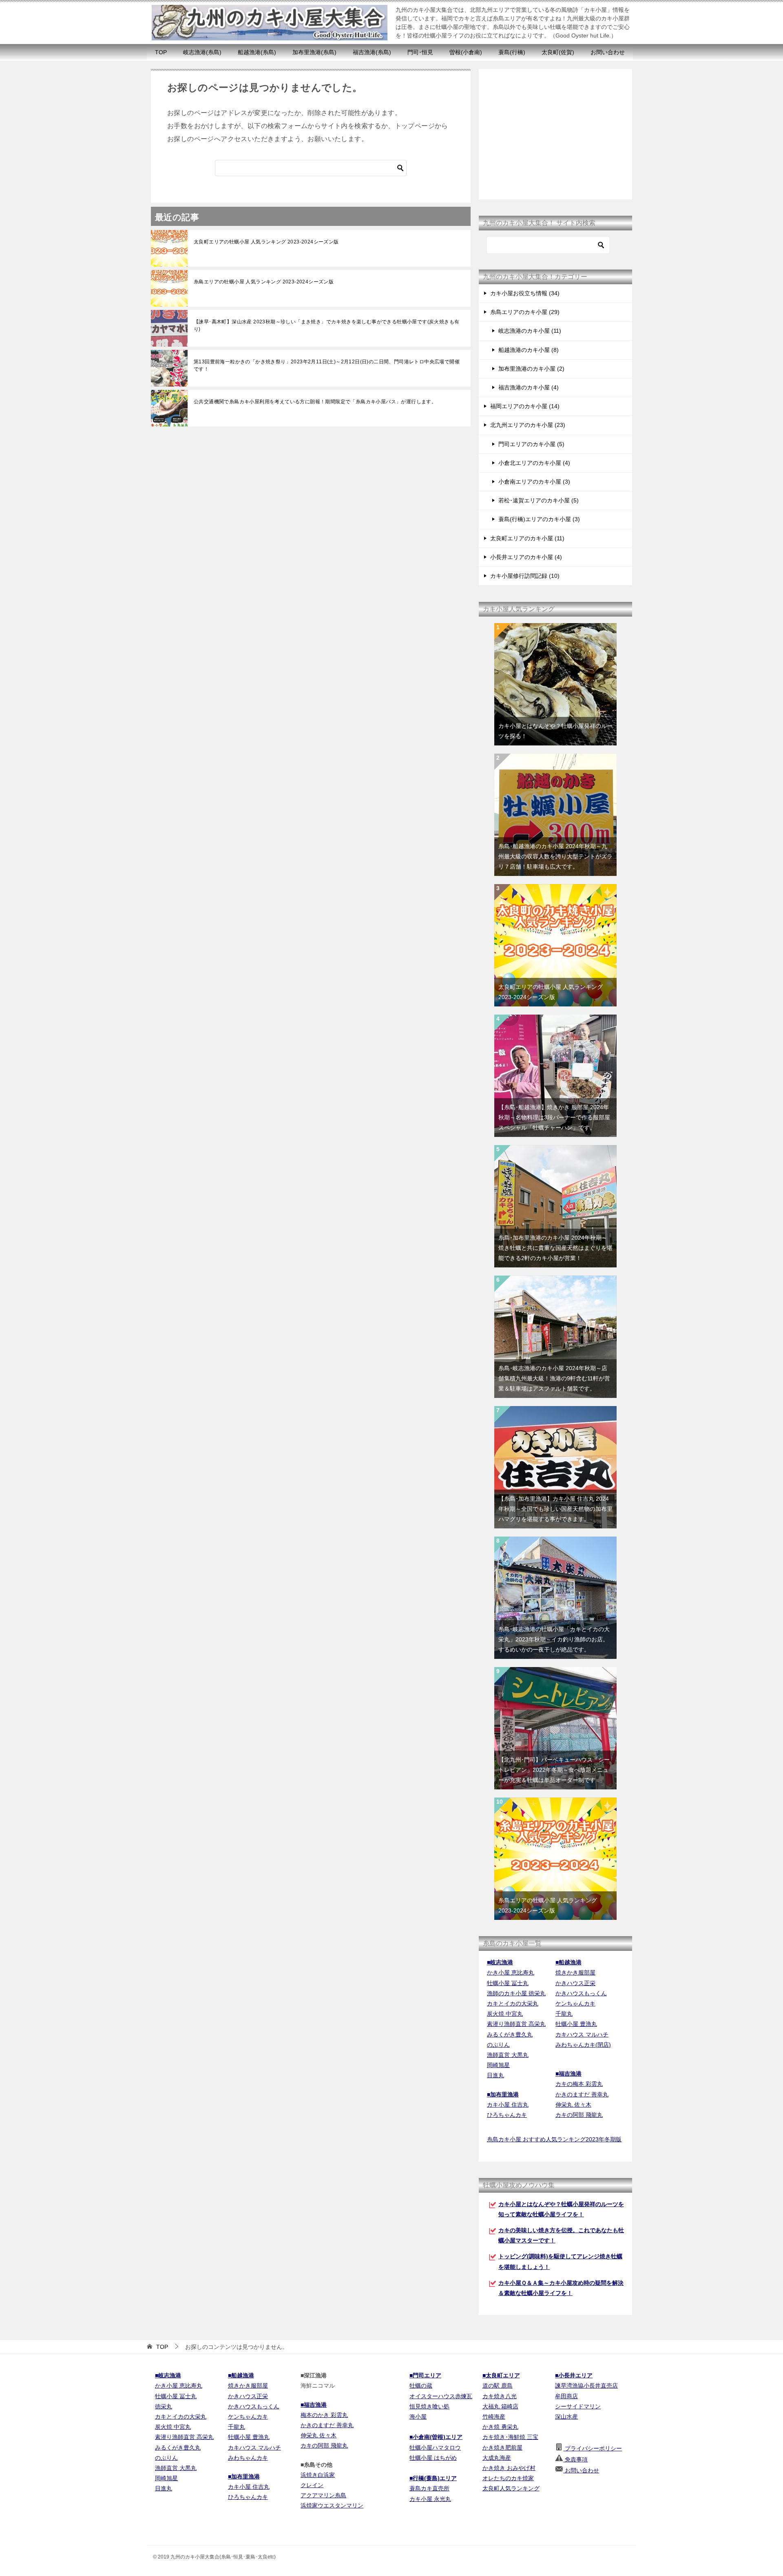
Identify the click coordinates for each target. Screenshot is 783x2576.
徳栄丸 (164, 2406)
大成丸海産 (497, 2458)
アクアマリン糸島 (323, 2495)
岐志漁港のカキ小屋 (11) (530, 331)
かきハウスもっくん (581, 1993)
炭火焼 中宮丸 (505, 2014)
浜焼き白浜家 (318, 2475)
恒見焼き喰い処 (429, 2406)
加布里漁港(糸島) (314, 52)
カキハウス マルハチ (582, 2034)
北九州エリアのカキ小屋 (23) (528, 425)
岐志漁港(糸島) (202, 52)
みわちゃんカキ (248, 2458)
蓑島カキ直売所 (429, 2488)
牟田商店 (566, 2396)
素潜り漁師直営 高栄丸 (516, 2024)
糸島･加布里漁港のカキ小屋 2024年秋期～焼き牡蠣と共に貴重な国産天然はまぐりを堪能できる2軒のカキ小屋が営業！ (555, 1248)
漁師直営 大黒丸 (508, 2055)
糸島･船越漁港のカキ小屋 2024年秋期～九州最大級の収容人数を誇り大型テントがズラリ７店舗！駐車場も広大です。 (555, 856)
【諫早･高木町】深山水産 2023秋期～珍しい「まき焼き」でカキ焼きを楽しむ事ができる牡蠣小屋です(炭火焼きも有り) (326, 325)
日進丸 (495, 2075)
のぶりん (498, 2045)
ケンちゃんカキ (575, 2003)
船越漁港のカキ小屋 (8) (529, 350)
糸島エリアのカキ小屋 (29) (525, 312)
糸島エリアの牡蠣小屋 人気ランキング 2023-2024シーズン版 (264, 282)
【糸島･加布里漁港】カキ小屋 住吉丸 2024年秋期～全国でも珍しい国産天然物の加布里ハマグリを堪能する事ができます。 (555, 1509)
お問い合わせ (608, 52)
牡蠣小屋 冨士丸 (508, 1983)
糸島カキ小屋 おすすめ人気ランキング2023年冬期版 (554, 2139)
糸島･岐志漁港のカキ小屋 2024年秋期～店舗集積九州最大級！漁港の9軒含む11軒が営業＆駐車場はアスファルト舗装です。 (554, 1378)
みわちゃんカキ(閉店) (583, 2045)
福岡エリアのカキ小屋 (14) (525, 406)
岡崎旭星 (498, 2065)
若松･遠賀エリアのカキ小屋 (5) (539, 500)
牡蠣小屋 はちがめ (433, 2458)
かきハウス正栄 (575, 1983)
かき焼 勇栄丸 (500, 2427)
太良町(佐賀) (558, 52)
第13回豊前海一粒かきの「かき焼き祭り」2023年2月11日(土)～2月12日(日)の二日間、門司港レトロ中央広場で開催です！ (327, 365)
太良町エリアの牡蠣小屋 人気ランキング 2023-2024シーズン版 (266, 242)
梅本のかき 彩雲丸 (324, 2415)
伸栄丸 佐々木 (573, 2105)
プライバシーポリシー (593, 2448)
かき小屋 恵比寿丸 (511, 1972)
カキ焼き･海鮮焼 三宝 (510, 2437)
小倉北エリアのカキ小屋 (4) (534, 463)
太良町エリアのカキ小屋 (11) (527, 538)
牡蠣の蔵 (421, 2386)
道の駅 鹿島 (498, 2386)
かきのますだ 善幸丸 (582, 2094)
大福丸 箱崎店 (500, 2406)
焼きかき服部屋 (575, 1972)
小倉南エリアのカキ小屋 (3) (534, 482)
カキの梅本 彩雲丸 (579, 2084)
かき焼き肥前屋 (502, 2448)
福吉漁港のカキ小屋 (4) (529, 387)
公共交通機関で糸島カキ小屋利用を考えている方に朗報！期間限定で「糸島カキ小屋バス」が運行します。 (315, 402)
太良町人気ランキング (511, 2488)
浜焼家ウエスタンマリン (332, 2505)
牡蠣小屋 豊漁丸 (576, 2024)
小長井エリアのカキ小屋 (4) (526, 557)
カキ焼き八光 (500, 2396)
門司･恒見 (420, 52)
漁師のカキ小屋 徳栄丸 (516, 1993)
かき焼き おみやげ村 (509, 2468)
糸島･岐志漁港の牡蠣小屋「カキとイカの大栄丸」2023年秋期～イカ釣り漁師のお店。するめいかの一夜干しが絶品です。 (554, 1639)
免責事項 (575, 2459)
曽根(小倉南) (466, 52)
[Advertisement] (555, 134)
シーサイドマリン (578, 2406)
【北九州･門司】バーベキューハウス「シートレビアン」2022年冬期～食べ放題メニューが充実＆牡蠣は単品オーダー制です (554, 1770)
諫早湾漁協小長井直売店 (586, 2386)
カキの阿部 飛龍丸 (579, 2115)
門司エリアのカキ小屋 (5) (531, 444)
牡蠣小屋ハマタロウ (435, 2448)
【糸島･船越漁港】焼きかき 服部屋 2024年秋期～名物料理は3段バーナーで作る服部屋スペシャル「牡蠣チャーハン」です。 (554, 1117)
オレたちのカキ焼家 (508, 2478)
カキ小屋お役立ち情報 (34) (525, 293)
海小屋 (418, 2417)
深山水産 (566, 2417)
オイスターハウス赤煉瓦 (441, 2396)
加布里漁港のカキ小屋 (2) (531, 369)
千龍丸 (564, 2014)
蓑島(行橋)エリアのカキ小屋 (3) (539, 519)
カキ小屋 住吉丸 (508, 2105)
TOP (161, 52)
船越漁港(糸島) (257, 52)
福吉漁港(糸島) (372, 52)
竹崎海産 (494, 2417)
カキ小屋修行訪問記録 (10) (525, 576)
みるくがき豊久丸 (510, 2034)
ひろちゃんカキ (507, 2115)
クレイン (312, 2485)
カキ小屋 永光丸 (430, 2499)
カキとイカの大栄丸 (513, 2003)
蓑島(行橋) (512, 52)
